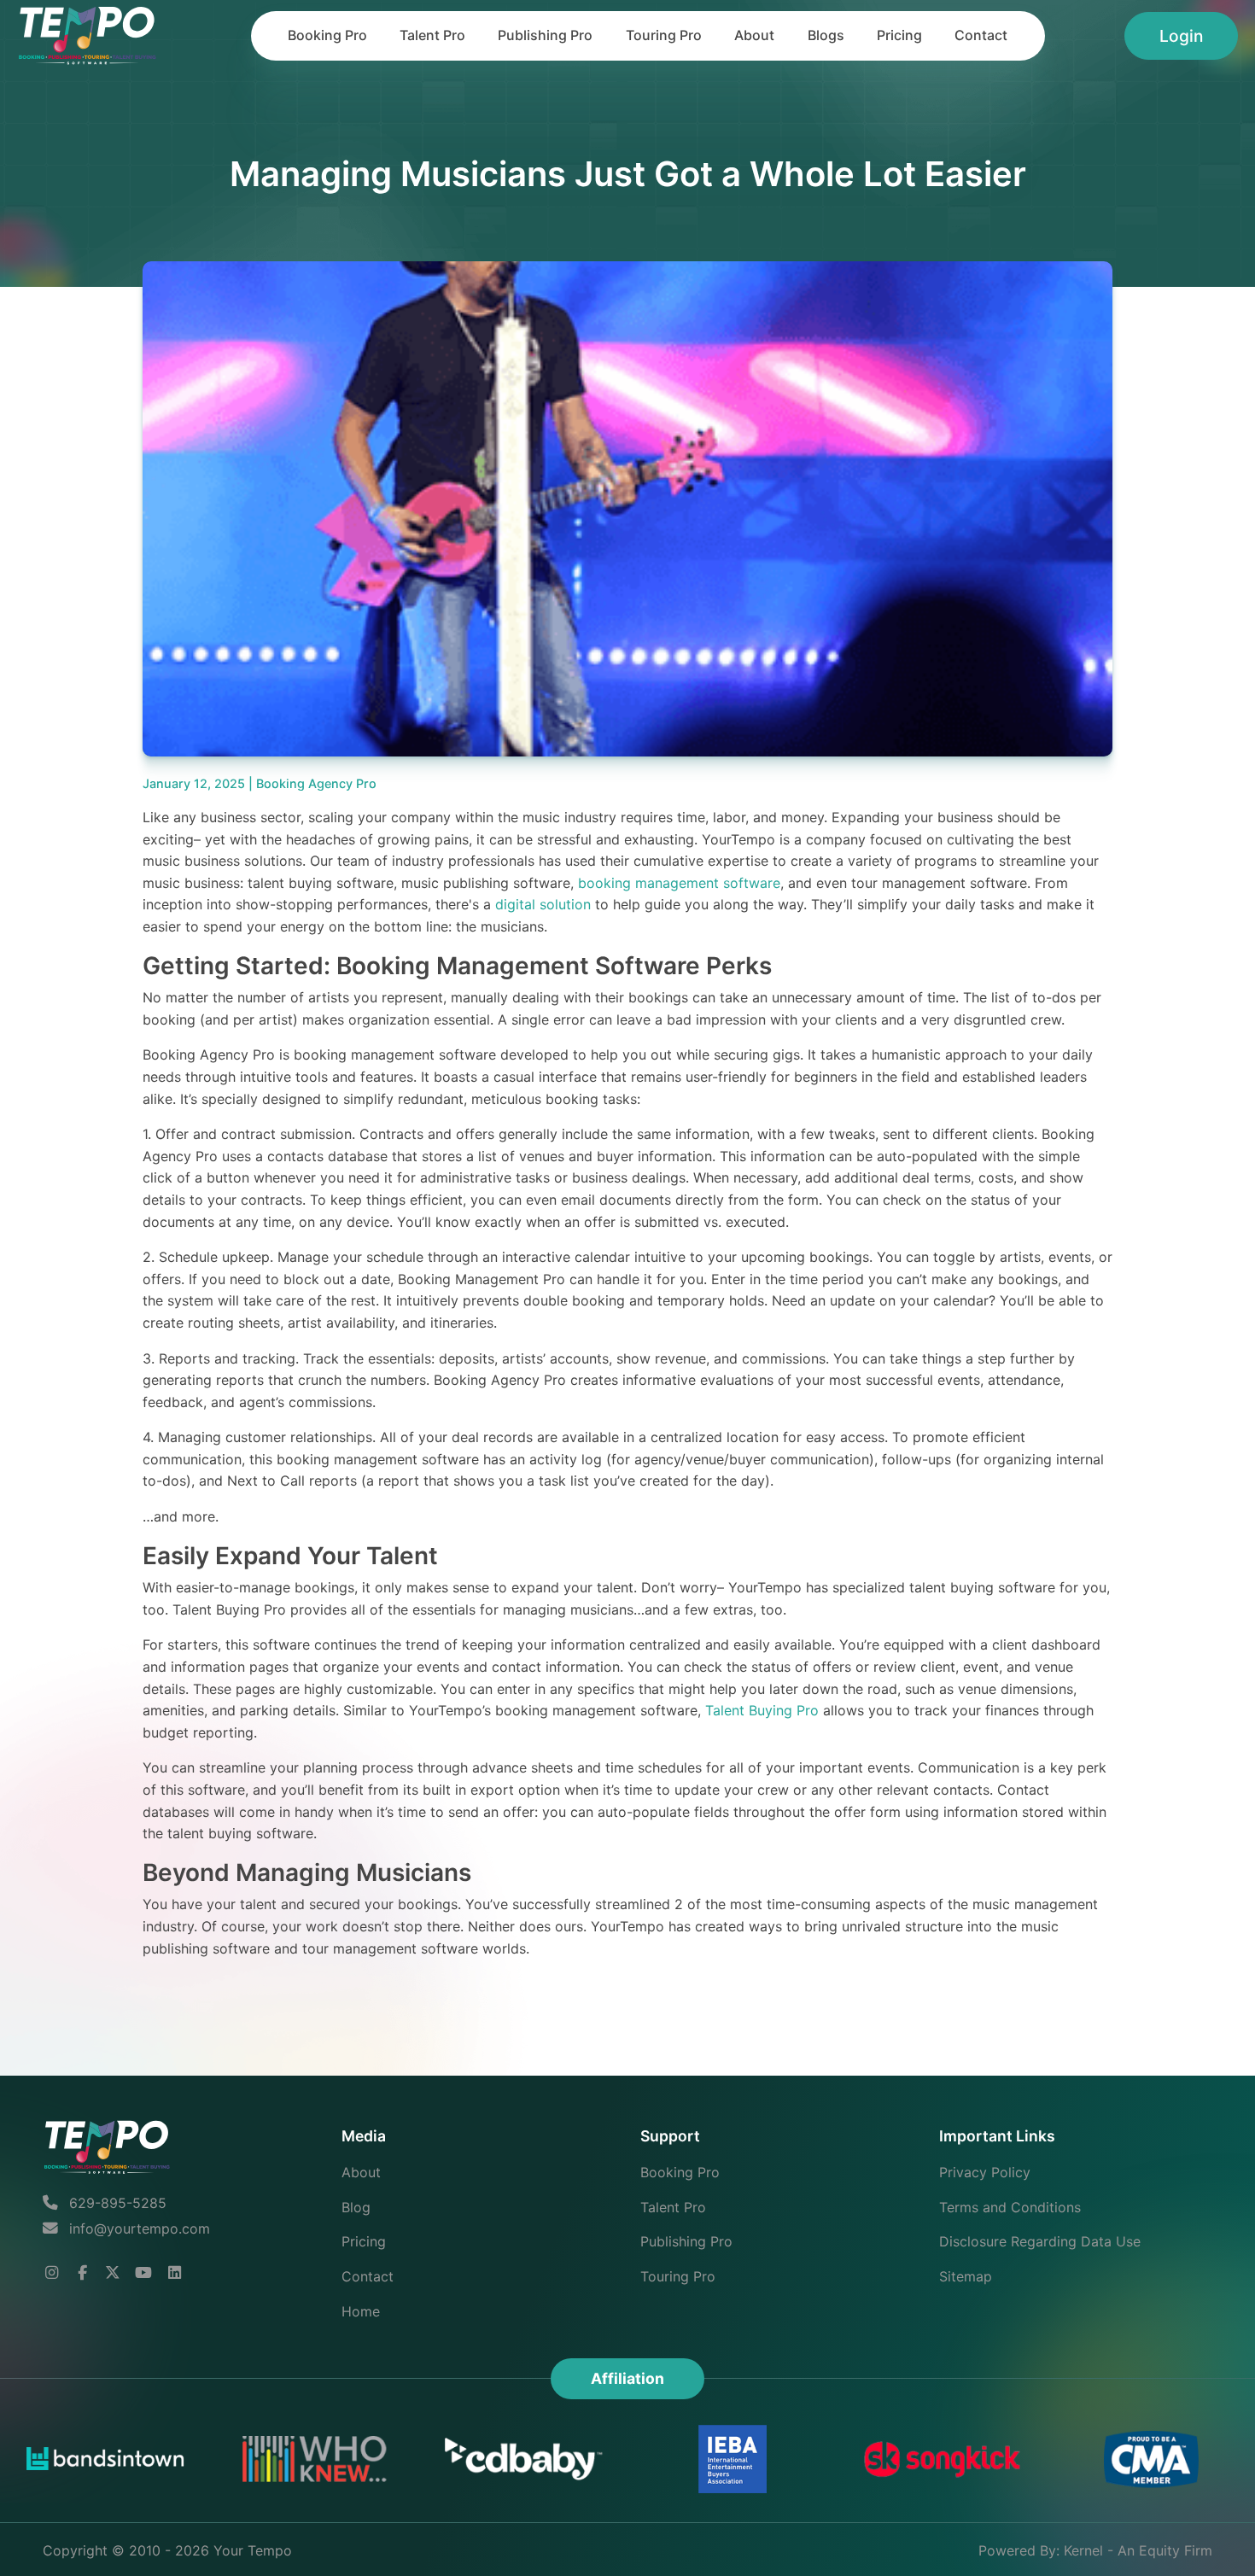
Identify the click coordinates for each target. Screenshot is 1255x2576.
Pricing (899, 35)
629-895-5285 (116, 2203)
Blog (356, 2207)
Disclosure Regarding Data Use (1040, 2241)
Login (1181, 36)
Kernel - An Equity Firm (1138, 2550)
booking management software (679, 883)
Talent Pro (432, 35)
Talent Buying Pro (762, 1710)
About (754, 35)
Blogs (826, 35)
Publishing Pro (545, 35)
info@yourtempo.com (140, 2228)
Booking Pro (327, 35)
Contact (981, 35)
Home (361, 2311)
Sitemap (966, 2276)
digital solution (543, 904)
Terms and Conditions (1010, 2207)
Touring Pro (664, 35)
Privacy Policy (985, 2172)
